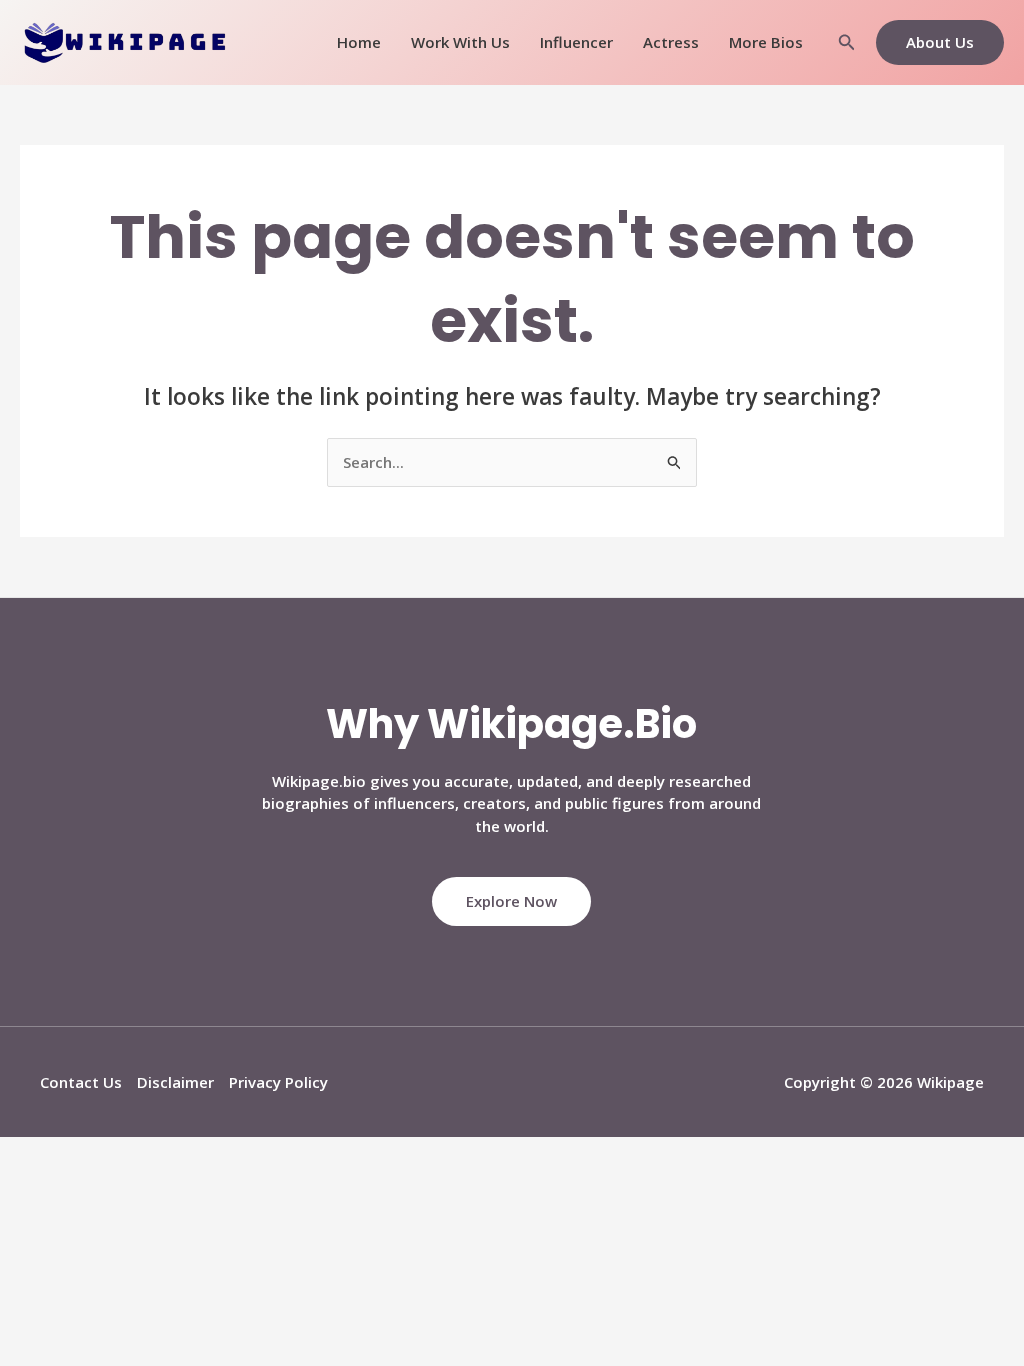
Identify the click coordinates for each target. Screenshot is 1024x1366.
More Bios (766, 42)
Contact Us (81, 1082)
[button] (847, 43)
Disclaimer (175, 1082)
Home (359, 42)
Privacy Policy (278, 1082)
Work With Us (460, 42)
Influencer (576, 42)
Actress (671, 42)
